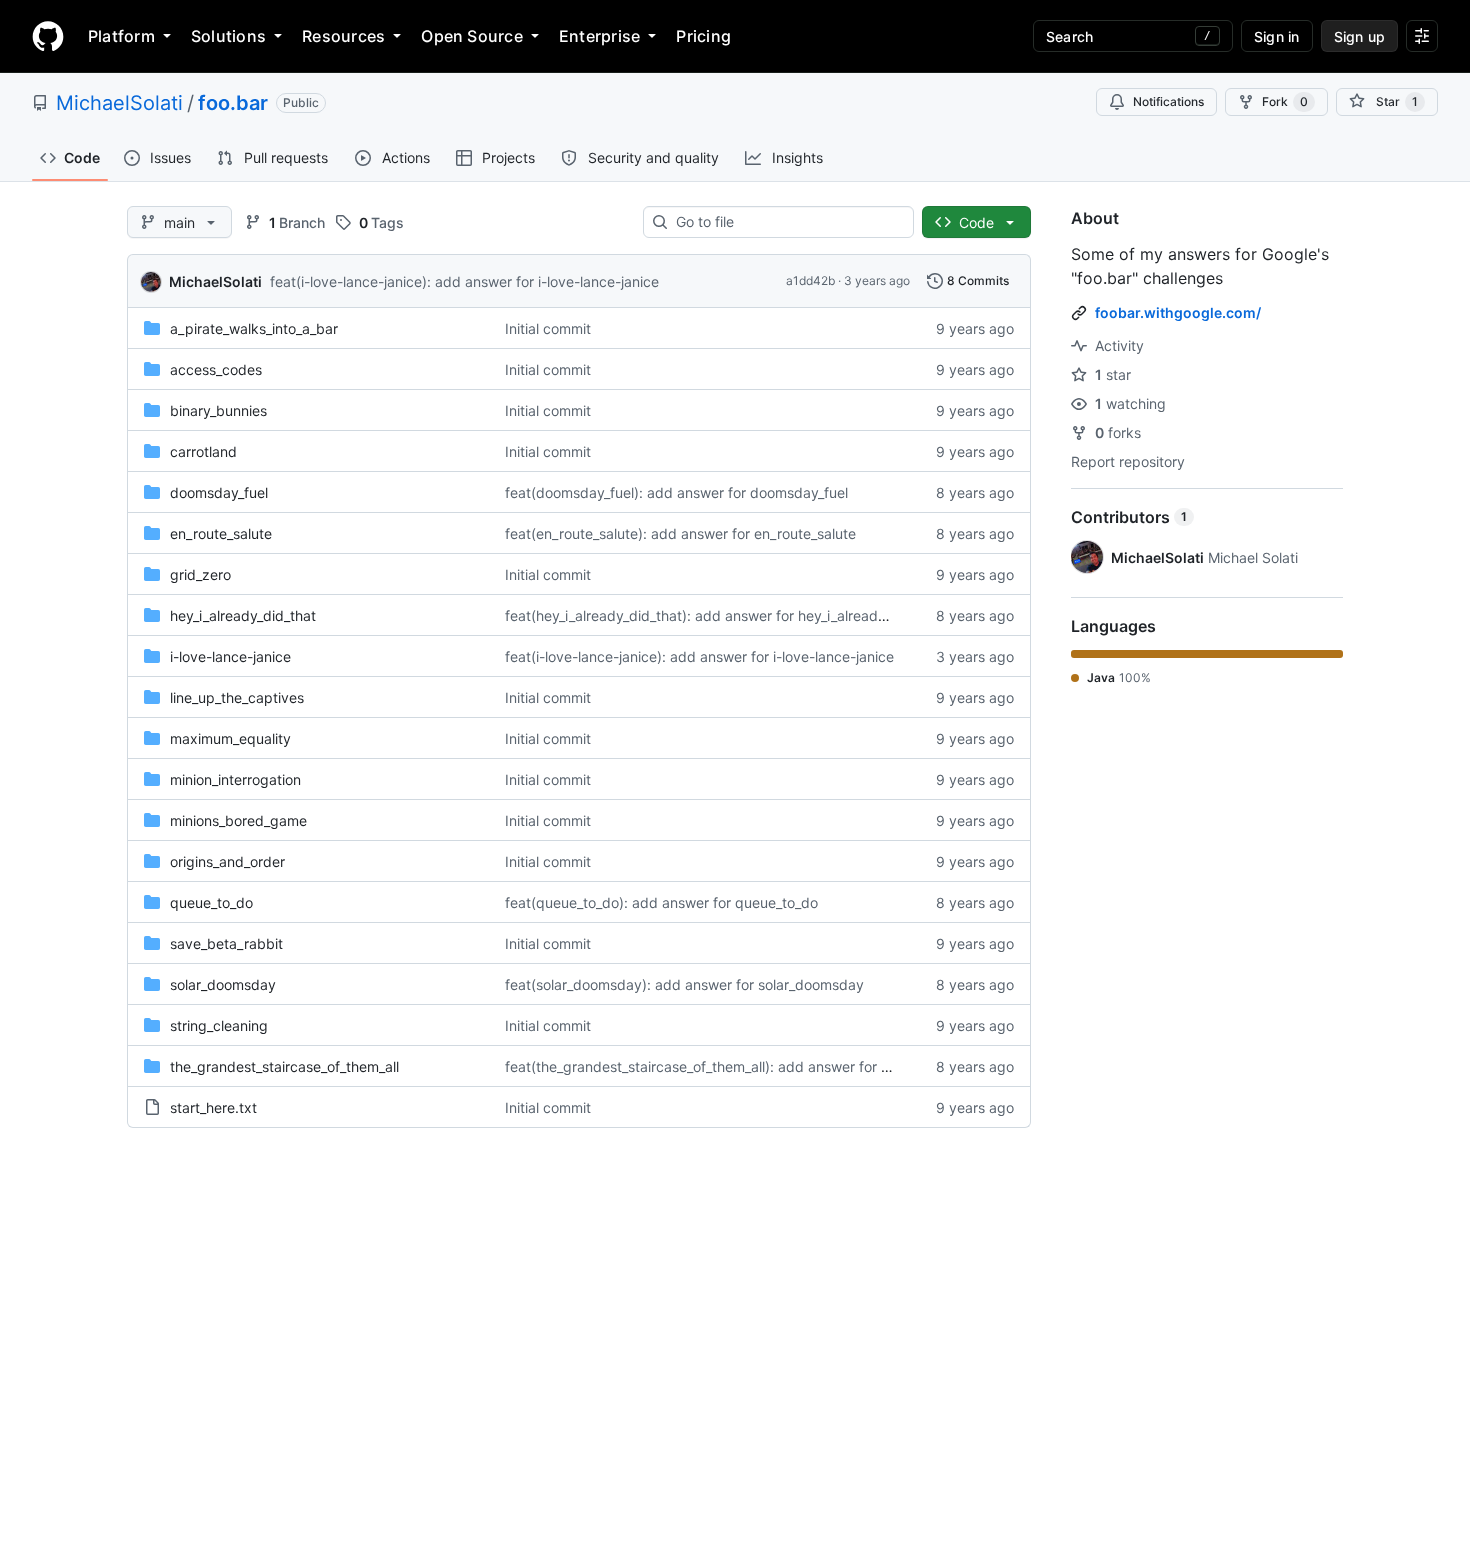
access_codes (216, 369)
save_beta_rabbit (226, 943)
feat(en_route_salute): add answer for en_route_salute (680, 533)
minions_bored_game (238, 820)
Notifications (1168, 101)
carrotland (203, 451)
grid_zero (200, 574)
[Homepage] (48, 36)
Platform (121, 36)
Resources (343, 36)
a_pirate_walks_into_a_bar (254, 328)
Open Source (472, 36)
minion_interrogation (235, 779)
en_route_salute (221, 533)
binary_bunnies (218, 410)
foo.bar (233, 103)
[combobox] (786, 222)
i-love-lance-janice (230, 656)
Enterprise (599, 36)
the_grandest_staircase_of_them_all (284, 1066)
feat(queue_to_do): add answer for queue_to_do (661, 902)
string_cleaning (219, 1025)
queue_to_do (211, 902)
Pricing (703, 36)
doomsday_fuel (219, 492)
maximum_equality (230, 738)
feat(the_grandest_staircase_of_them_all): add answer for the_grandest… (742, 1066)
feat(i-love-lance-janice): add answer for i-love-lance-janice (464, 281)
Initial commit (548, 328)
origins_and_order (227, 861)
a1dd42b (810, 280)
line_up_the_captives (237, 697)
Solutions (228, 36)
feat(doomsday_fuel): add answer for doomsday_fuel (676, 492)
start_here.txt (213, 1107)
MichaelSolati (119, 103)
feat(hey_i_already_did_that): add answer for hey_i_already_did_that (724, 615)
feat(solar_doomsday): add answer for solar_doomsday (684, 984)
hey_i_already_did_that (243, 615)
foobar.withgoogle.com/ (1178, 312)
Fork (1285, 101)
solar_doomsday (223, 984)
